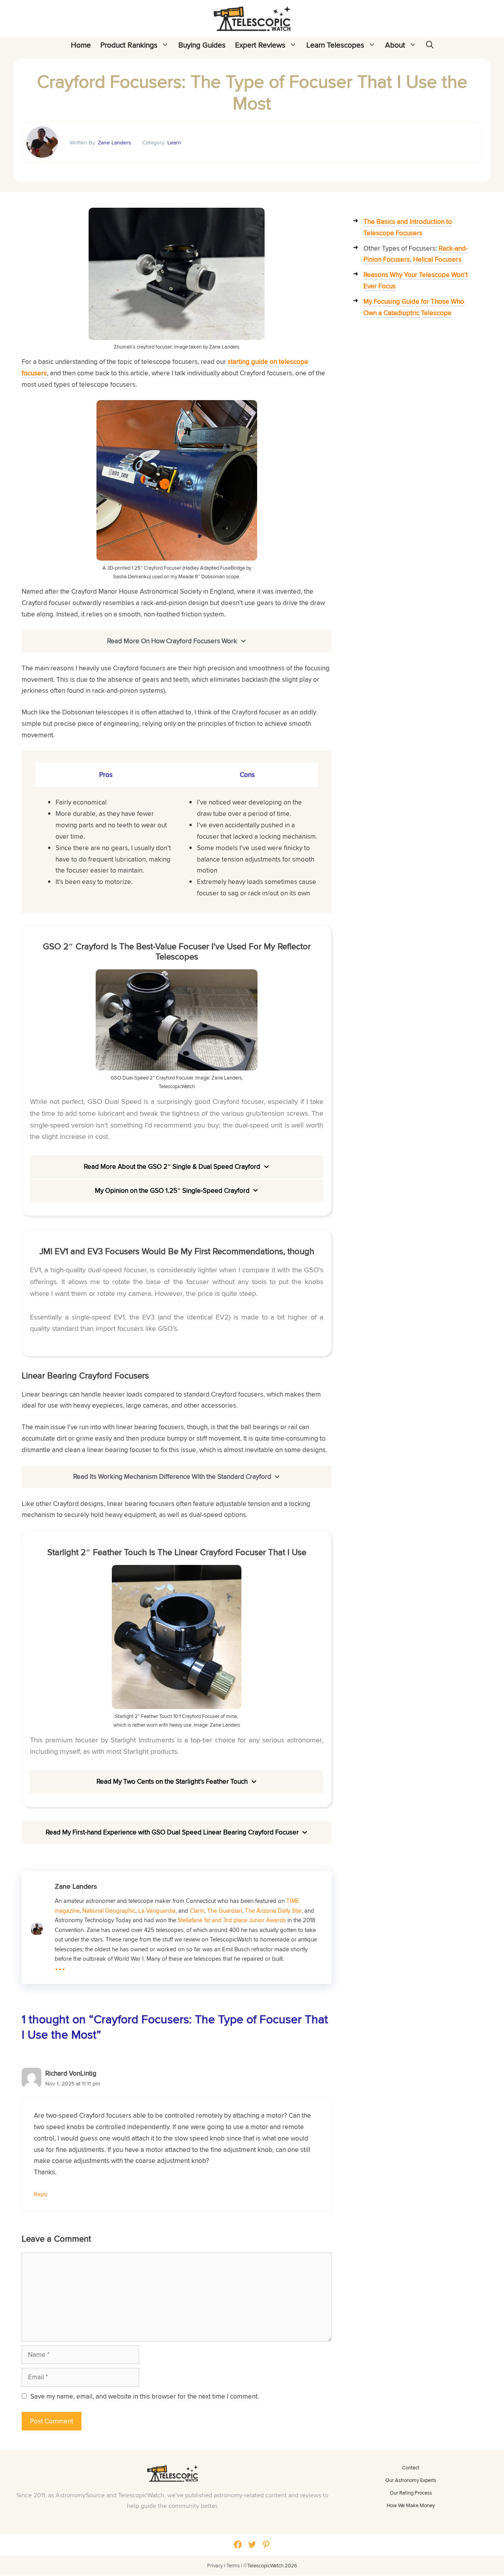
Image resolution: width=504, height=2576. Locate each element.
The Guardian (225, 1910)
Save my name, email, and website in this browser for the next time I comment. (145, 2396)
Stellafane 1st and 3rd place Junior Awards (232, 1920)
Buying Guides (202, 45)
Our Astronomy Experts (411, 2480)
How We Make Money (411, 2505)
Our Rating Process (411, 2493)
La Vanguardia (157, 1910)
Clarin (197, 1910)
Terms (233, 2566)
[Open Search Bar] (430, 45)
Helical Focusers (437, 259)
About (395, 45)
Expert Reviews (260, 45)
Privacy (215, 2566)
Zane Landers (114, 142)
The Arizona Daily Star (273, 1910)
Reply (41, 2194)
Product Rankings (129, 45)
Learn (174, 142)
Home (81, 45)
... (60, 1965)
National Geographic (109, 1910)
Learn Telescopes (335, 45)
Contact (411, 2467)
